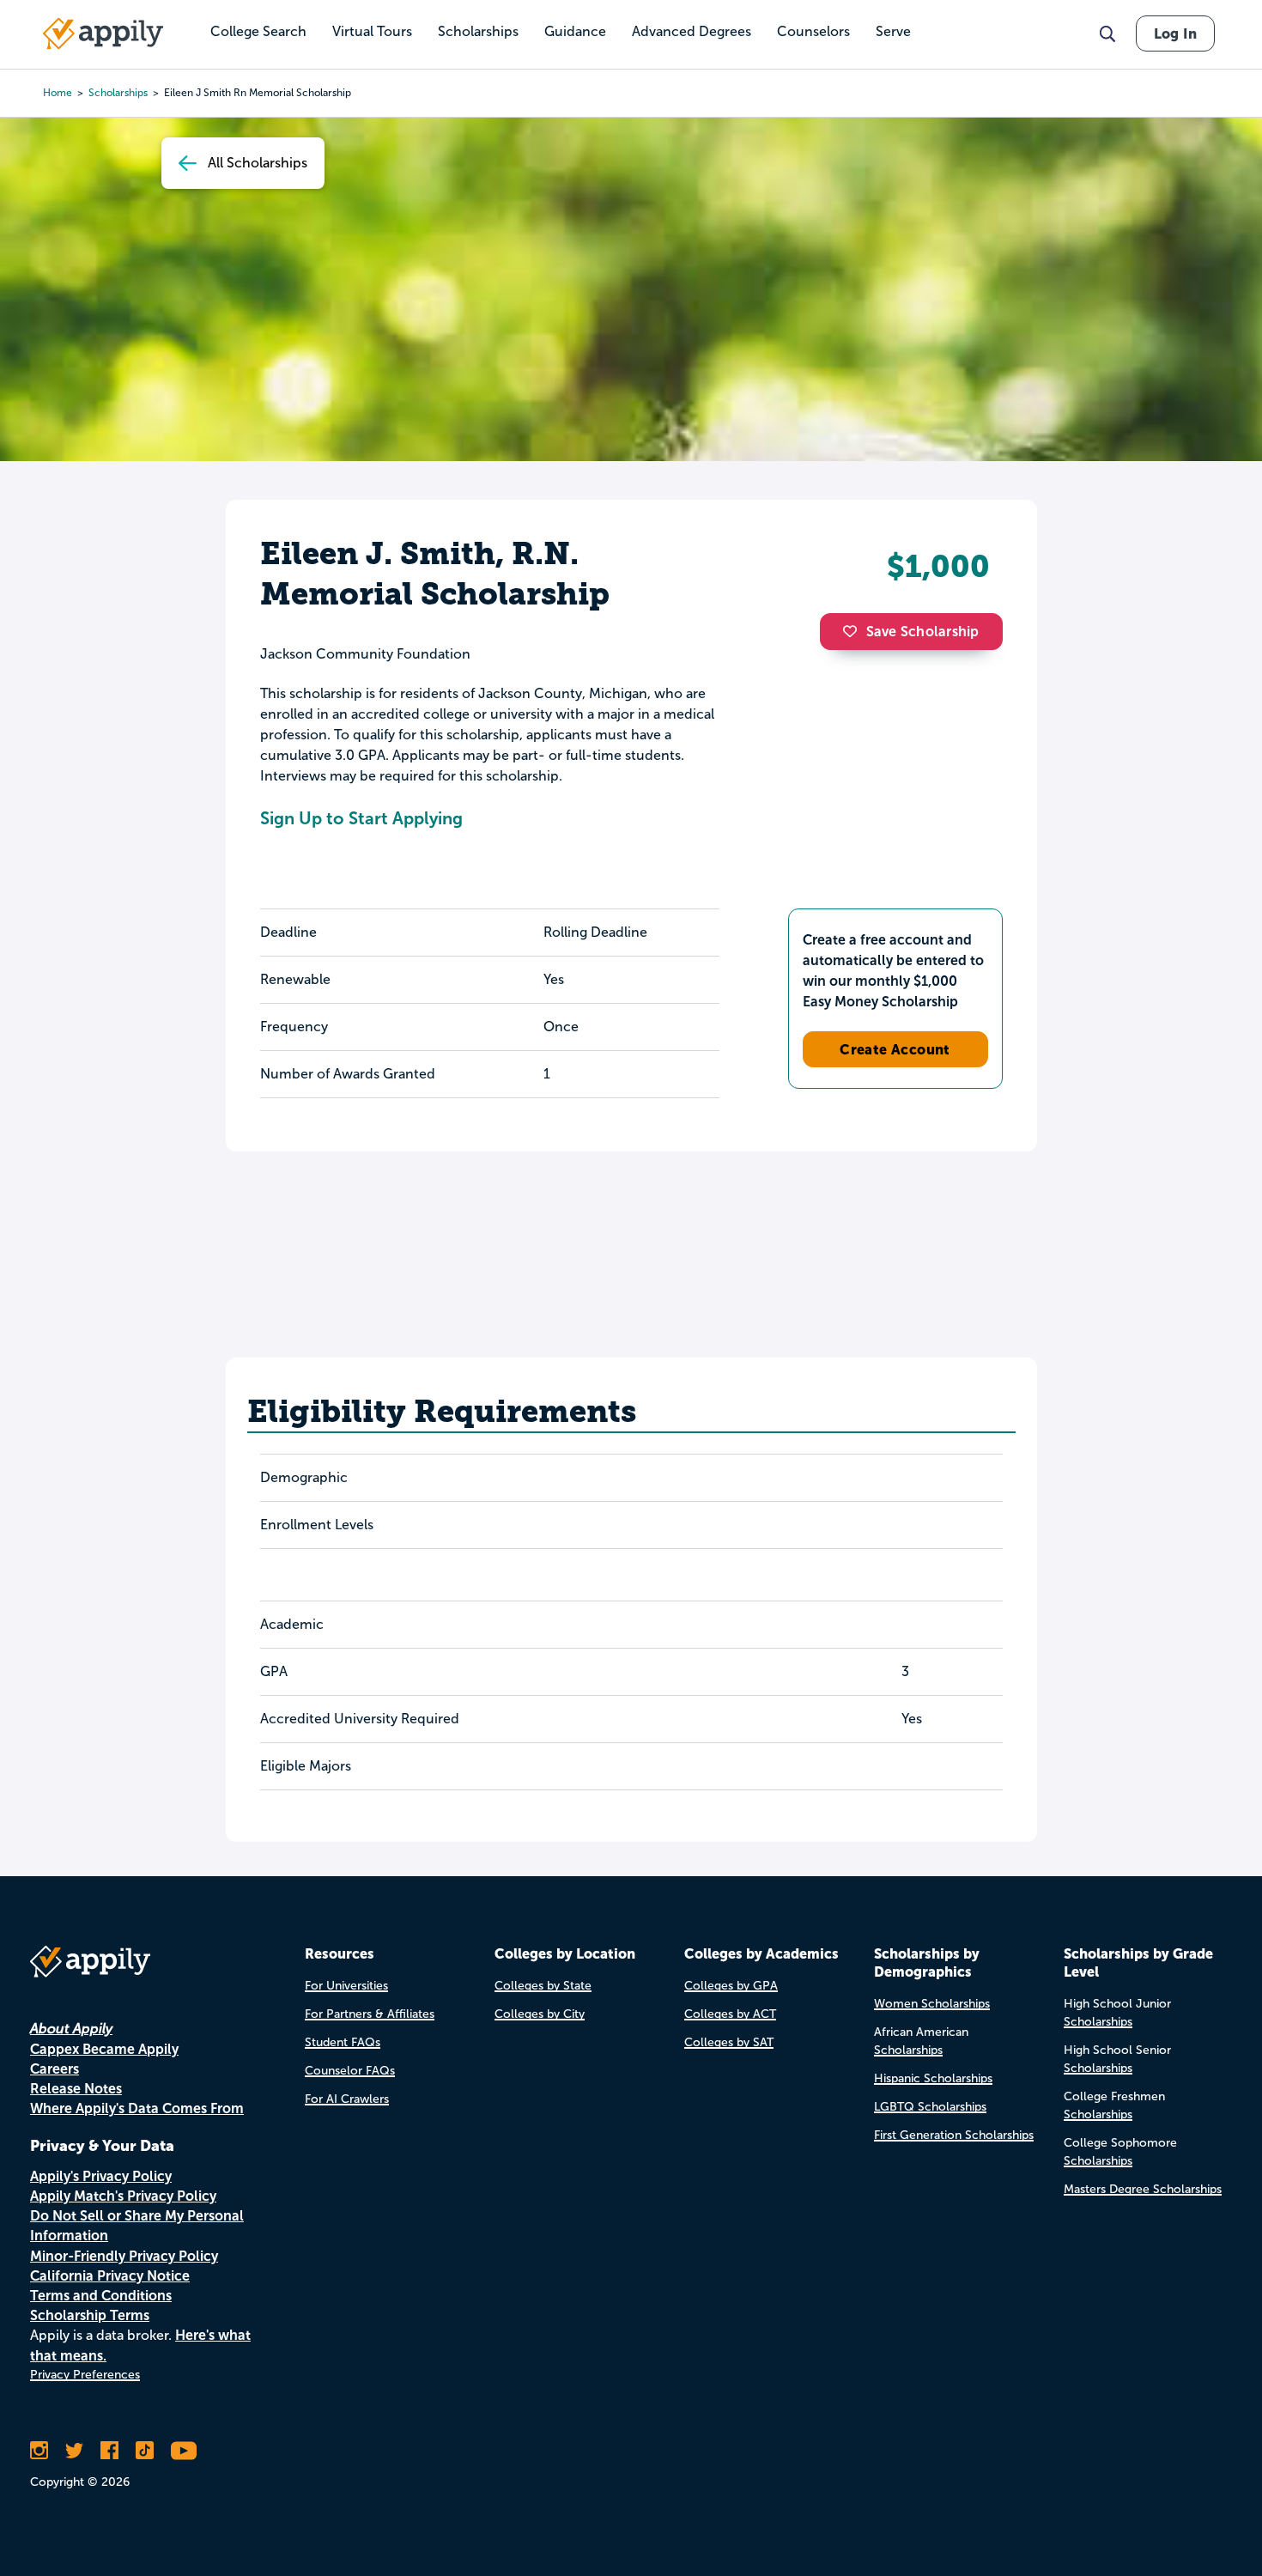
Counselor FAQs (350, 2071)
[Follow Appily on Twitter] (74, 2451)
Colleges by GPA (731, 1986)
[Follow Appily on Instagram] (39, 2451)
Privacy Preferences (85, 2375)
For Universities (346, 1986)
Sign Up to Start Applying (361, 818)
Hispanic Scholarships (933, 2078)
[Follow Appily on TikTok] (145, 2451)
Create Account (895, 1049)
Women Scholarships (932, 2004)
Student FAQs (343, 2042)
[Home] (103, 33)
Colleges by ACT (730, 2014)
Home (58, 93)
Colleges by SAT (729, 2042)
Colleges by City (540, 2014)
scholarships (118, 93)
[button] (854, 631)
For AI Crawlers (347, 2099)
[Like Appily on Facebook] (109, 2451)
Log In (1175, 33)
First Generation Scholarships (954, 2135)
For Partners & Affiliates (370, 2014)
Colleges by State (543, 1986)
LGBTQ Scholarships (930, 2107)
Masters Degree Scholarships (1143, 2189)
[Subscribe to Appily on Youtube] (184, 2451)
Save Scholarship (923, 632)
